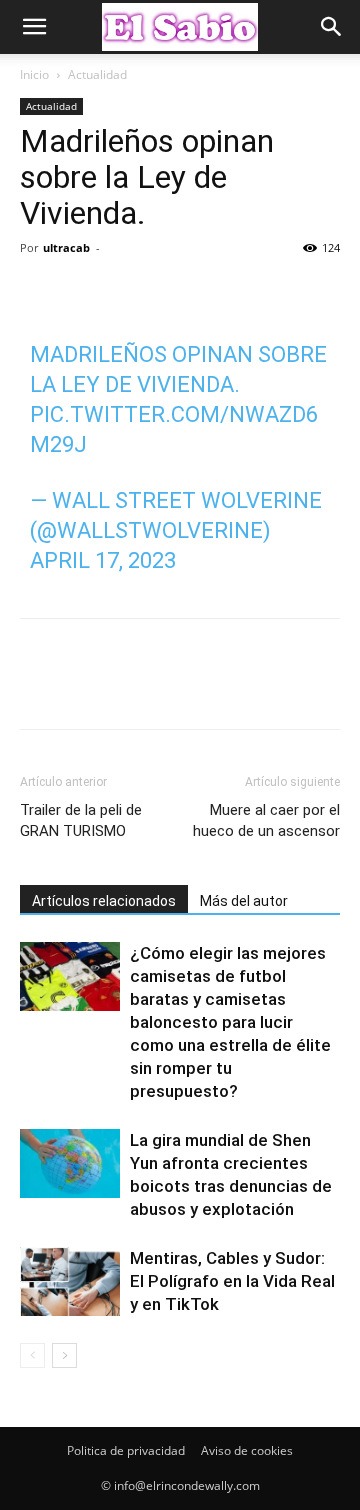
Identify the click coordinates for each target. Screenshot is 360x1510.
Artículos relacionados (104, 901)
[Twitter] (86, 293)
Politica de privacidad (126, 1450)
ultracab (66, 247)
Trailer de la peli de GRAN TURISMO (81, 820)
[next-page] (64, 1355)
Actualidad (97, 74)
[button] (34, 27)
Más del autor (244, 901)
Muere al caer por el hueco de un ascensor (266, 820)
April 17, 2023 (103, 560)
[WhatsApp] (178, 293)
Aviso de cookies (247, 1450)
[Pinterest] (132, 293)
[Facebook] (40, 293)
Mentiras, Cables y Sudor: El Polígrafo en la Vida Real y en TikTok (232, 1281)
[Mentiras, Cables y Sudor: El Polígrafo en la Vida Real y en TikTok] (70, 1281)
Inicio (34, 74)
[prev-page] (32, 1355)
